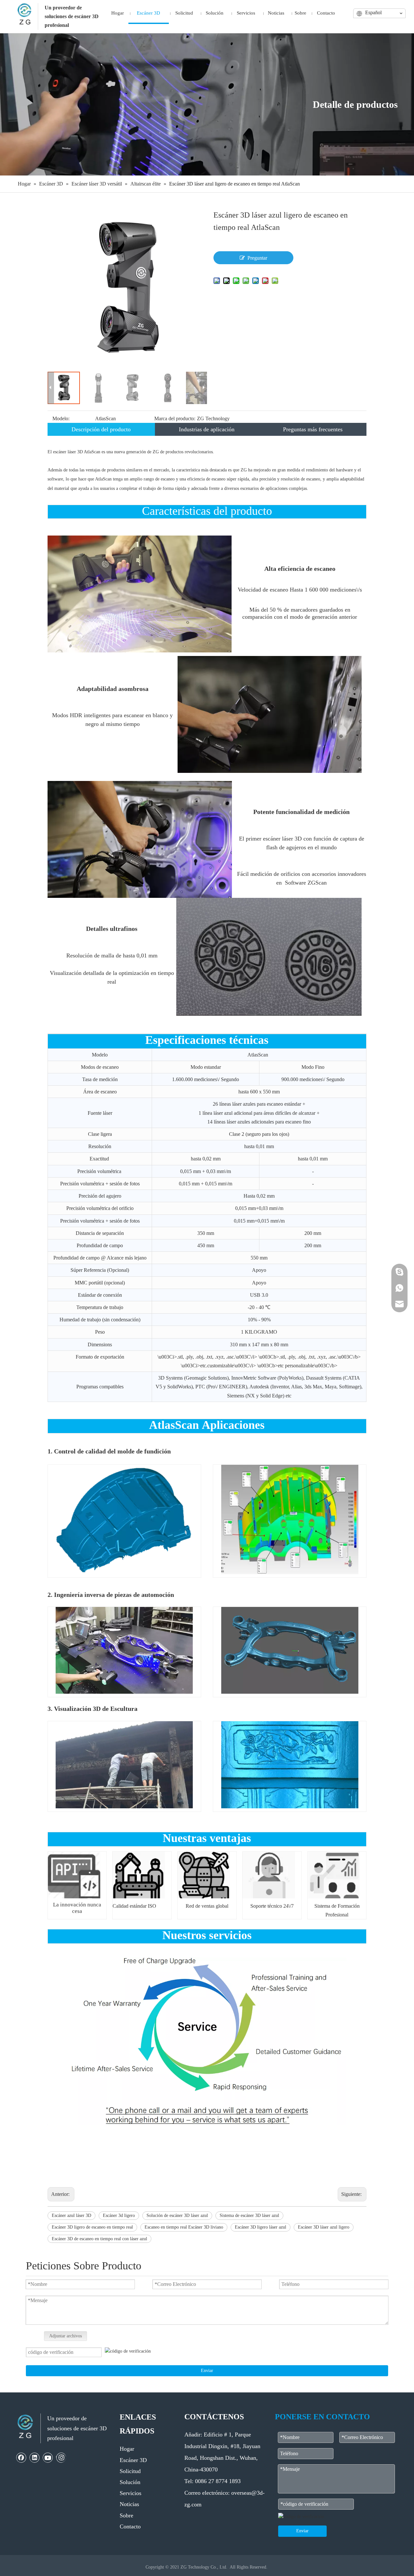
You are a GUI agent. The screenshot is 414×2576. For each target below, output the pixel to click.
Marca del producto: (175, 418)
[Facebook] (21, 2457)
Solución (130, 2482)
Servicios (131, 2493)
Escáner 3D (133, 2460)
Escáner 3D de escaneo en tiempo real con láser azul (99, 2239)
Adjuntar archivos (65, 2336)
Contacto (130, 2526)
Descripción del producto (101, 429)
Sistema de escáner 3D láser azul (249, 2215)
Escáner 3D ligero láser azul (261, 2227)
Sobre (126, 2515)
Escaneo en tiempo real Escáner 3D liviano (184, 2227)
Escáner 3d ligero (119, 2215)
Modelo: (61, 418)
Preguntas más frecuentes (313, 429)
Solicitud (130, 2471)
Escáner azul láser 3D (71, 2215)
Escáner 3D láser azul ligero (324, 2227)
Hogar (127, 2449)
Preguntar (257, 258)
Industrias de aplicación (207, 429)
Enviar (207, 2371)
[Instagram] (61, 2457)
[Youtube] (48, 2457)
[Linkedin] (35, 2457)
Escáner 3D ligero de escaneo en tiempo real (92, 2227)
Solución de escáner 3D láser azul (177, 2215)
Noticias (129, 2504)
